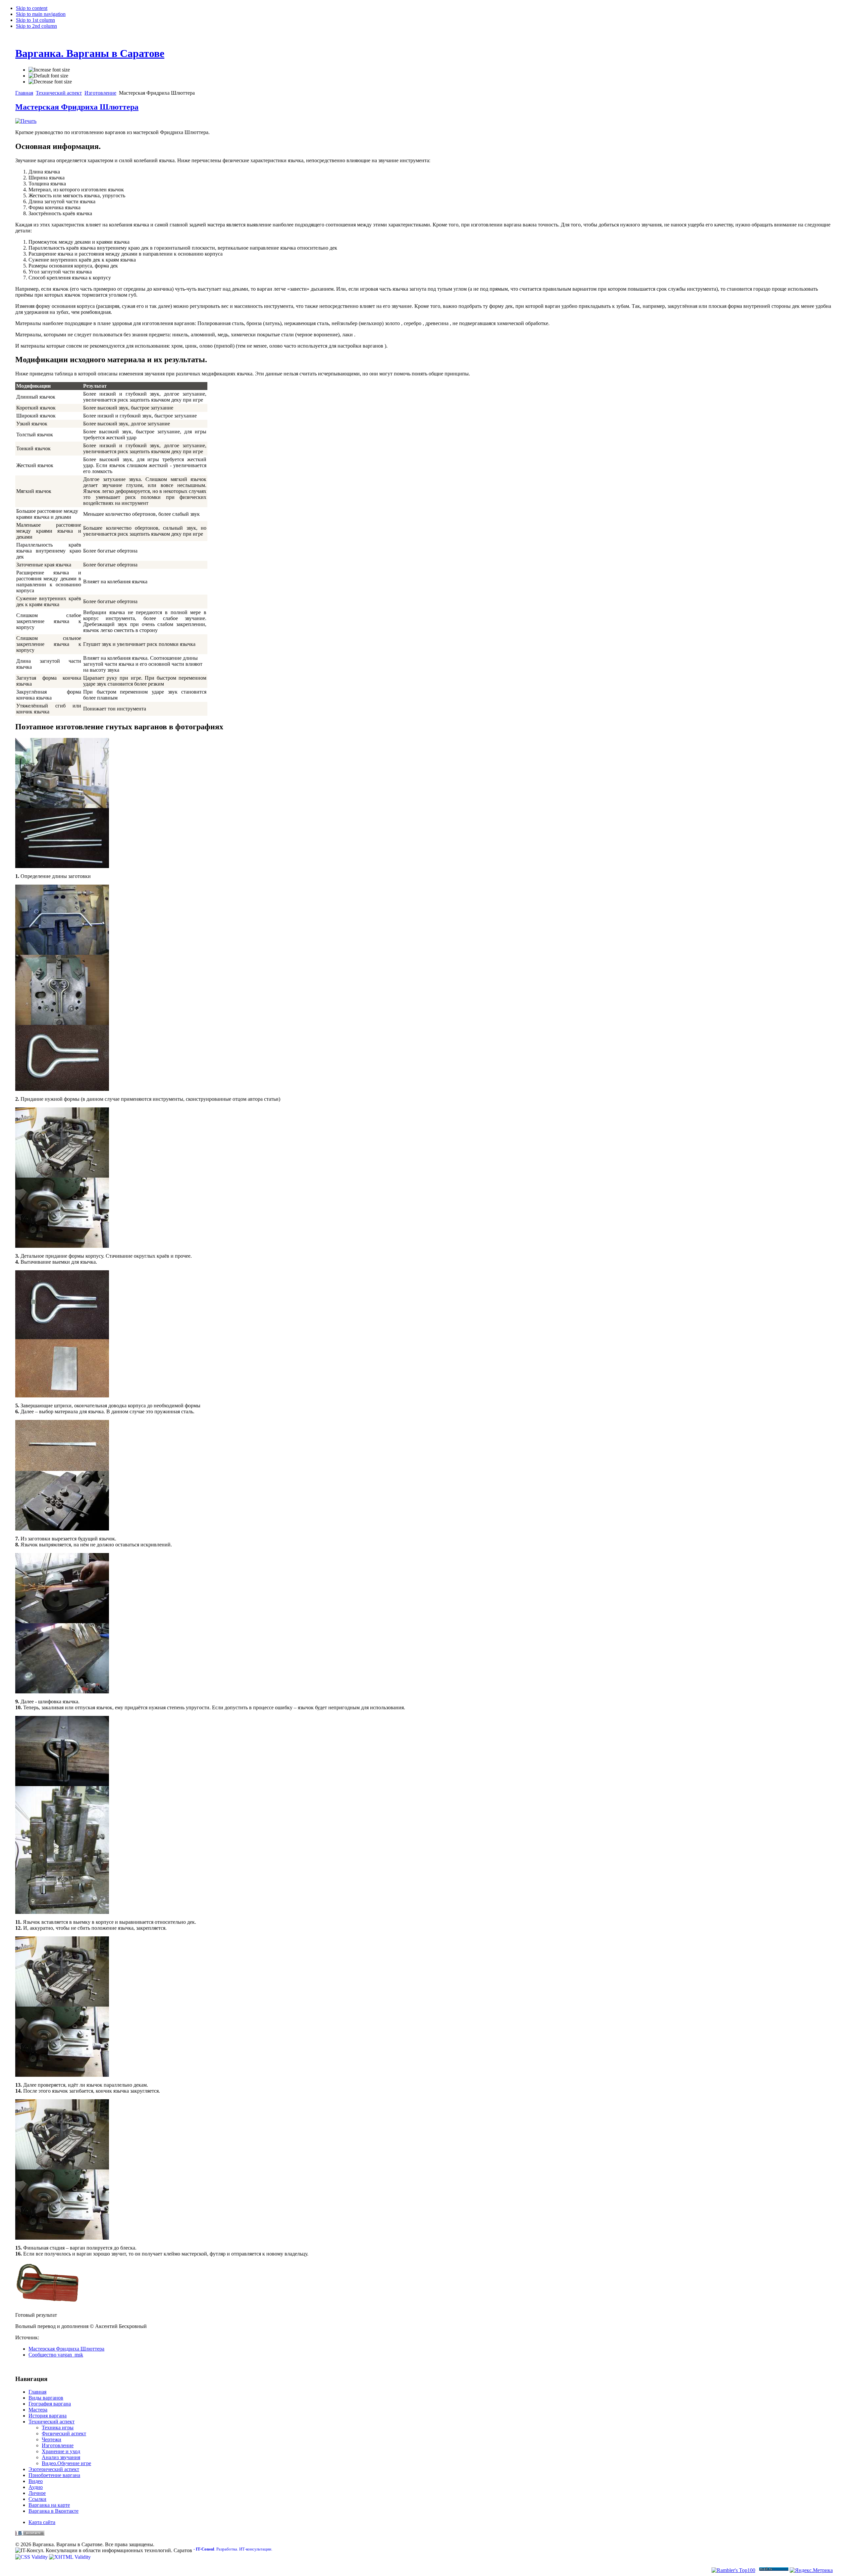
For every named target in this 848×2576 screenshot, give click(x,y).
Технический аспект (59, 93)
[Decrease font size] (50, 82)
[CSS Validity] (32, 2557)
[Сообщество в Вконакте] (30, 2534)
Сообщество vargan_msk (56, 2355)
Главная (24, 93)
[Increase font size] (49, 70)
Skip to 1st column (35, 20)
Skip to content (32, 8)
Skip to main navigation (41, 14)
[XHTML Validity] (70, 2557)
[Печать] (26, 121)
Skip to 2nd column (36, 26)
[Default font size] (48, 76)
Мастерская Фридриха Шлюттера (77, 107)
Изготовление (100, 93)
